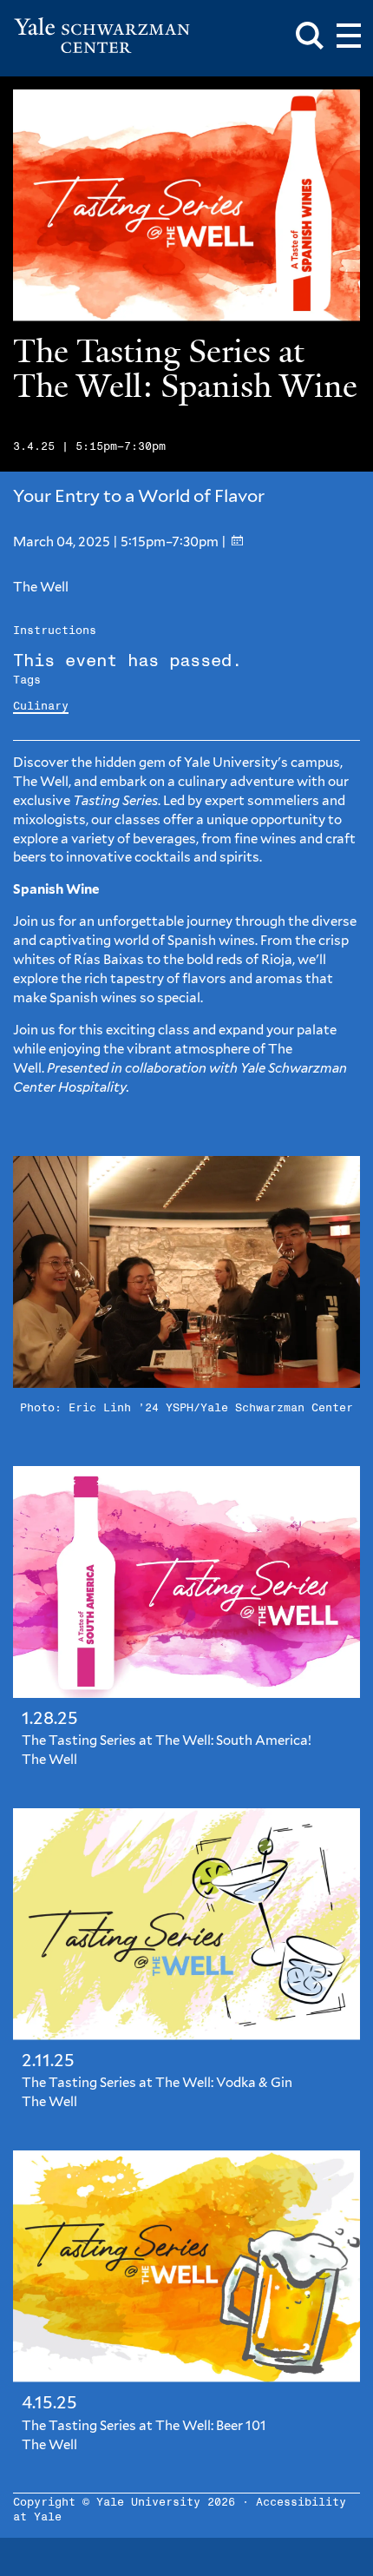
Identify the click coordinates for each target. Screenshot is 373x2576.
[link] (186, 1624)
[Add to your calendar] (237, 542)
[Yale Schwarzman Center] (102, 36)
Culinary (41, 707)
